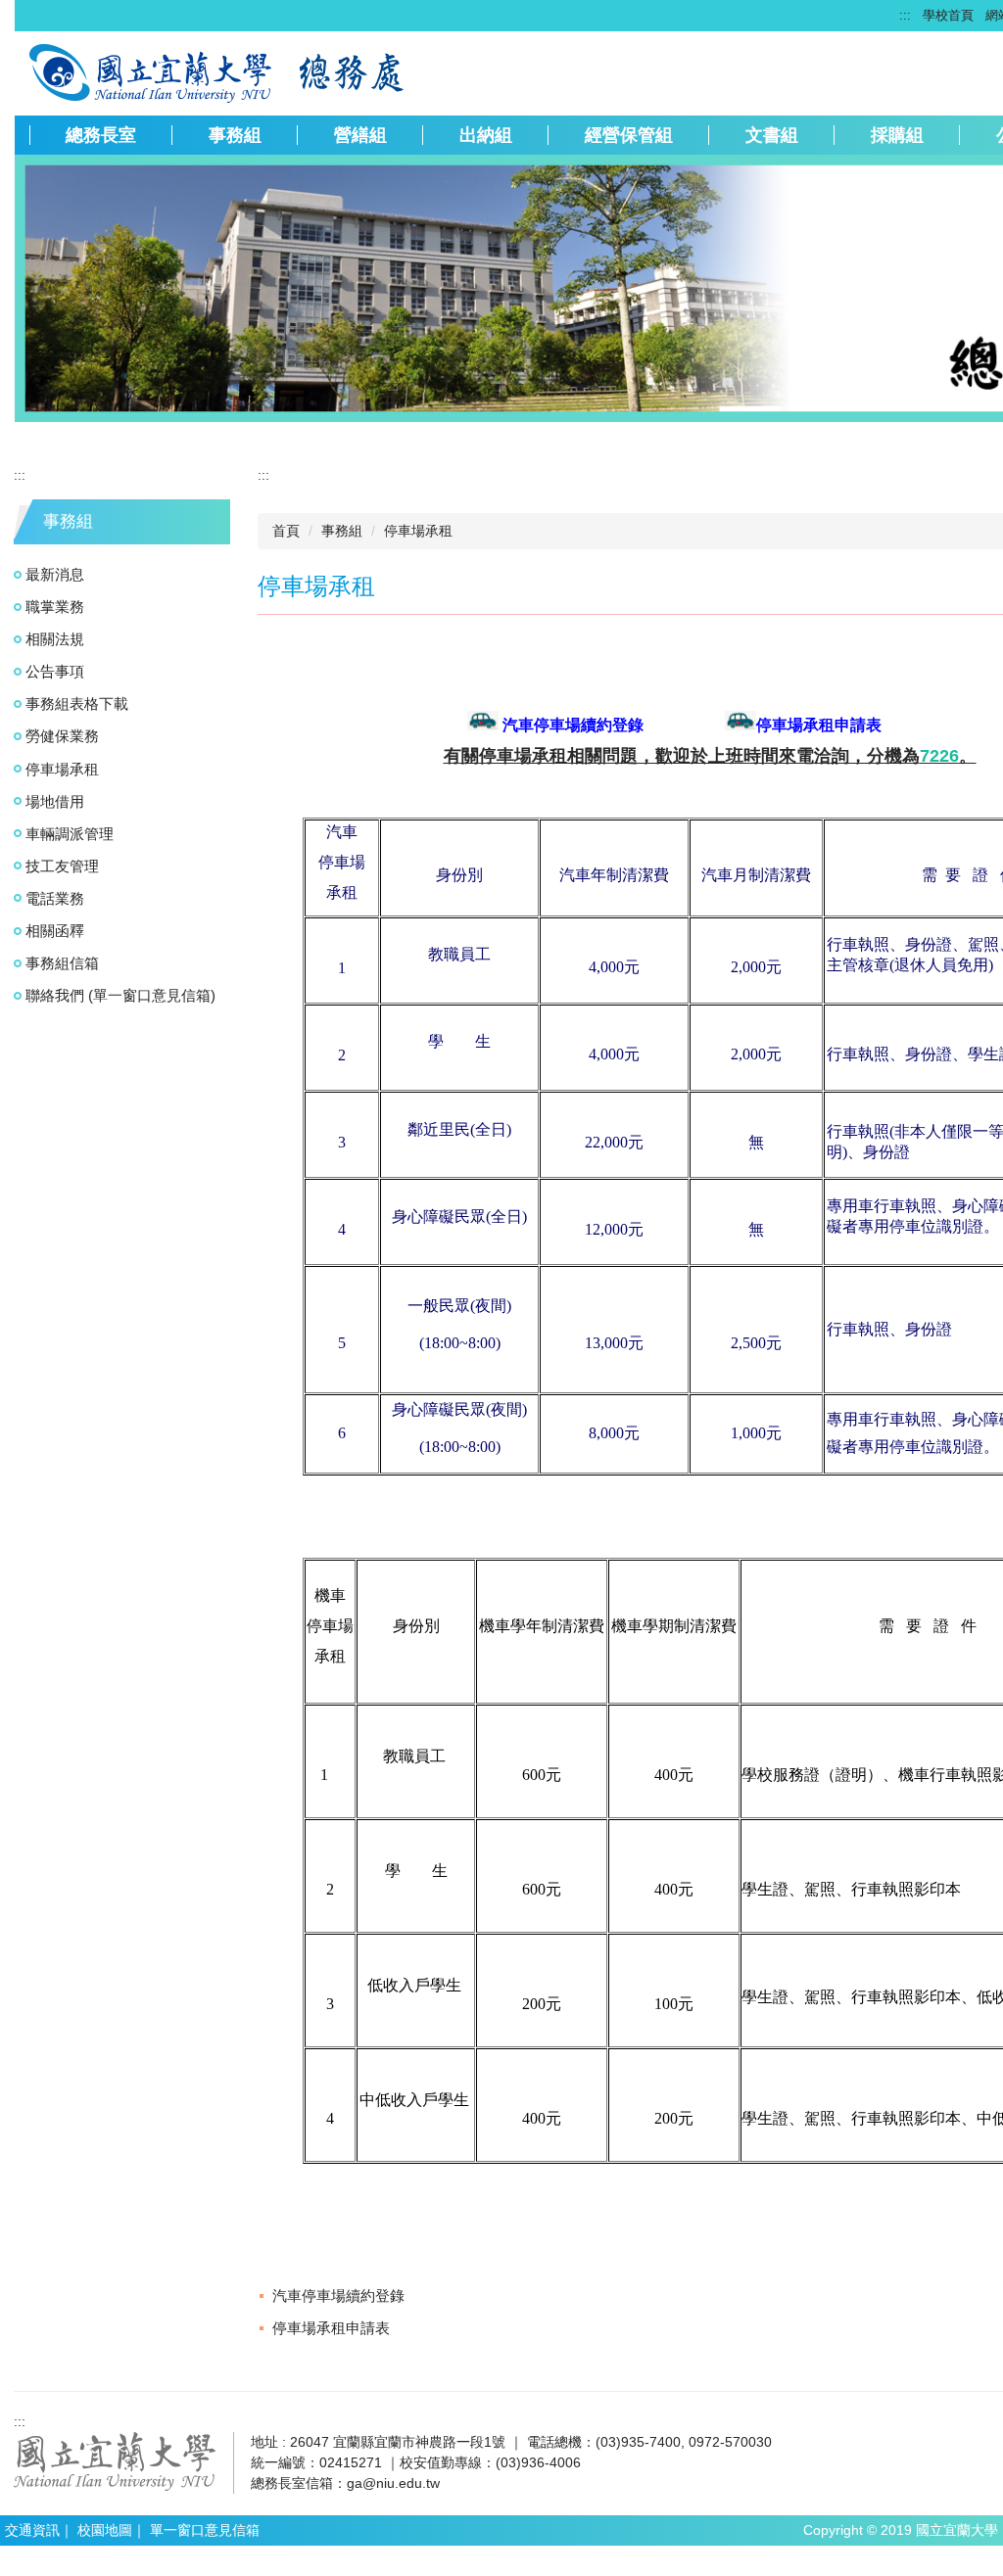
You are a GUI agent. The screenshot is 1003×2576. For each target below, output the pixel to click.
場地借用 (55, 801)
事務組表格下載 (77, 703)
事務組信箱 (62, 963)
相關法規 (55, 639)
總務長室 (101, 135)
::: (905, 15)
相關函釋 (55, 931)
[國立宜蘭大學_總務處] (152, 71)
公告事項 (55, 671)
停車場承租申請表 (331, 2328)
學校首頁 (948, 15)
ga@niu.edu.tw (393, 2483)
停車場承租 (62, 769)
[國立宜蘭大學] (115, 2460)
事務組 (235, 135)
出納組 (486, 135)
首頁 (286, 531)
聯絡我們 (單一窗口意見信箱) (120, 995)
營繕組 (360, 135)
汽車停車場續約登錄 (338, 2295)
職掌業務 (55, 607)
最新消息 (55, 574)
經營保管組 (629, 135)
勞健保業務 (62, 736)
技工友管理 (62, 866)
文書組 (772, 135)
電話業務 (55, 898)
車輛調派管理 (70, 834)
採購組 (897, 135)
